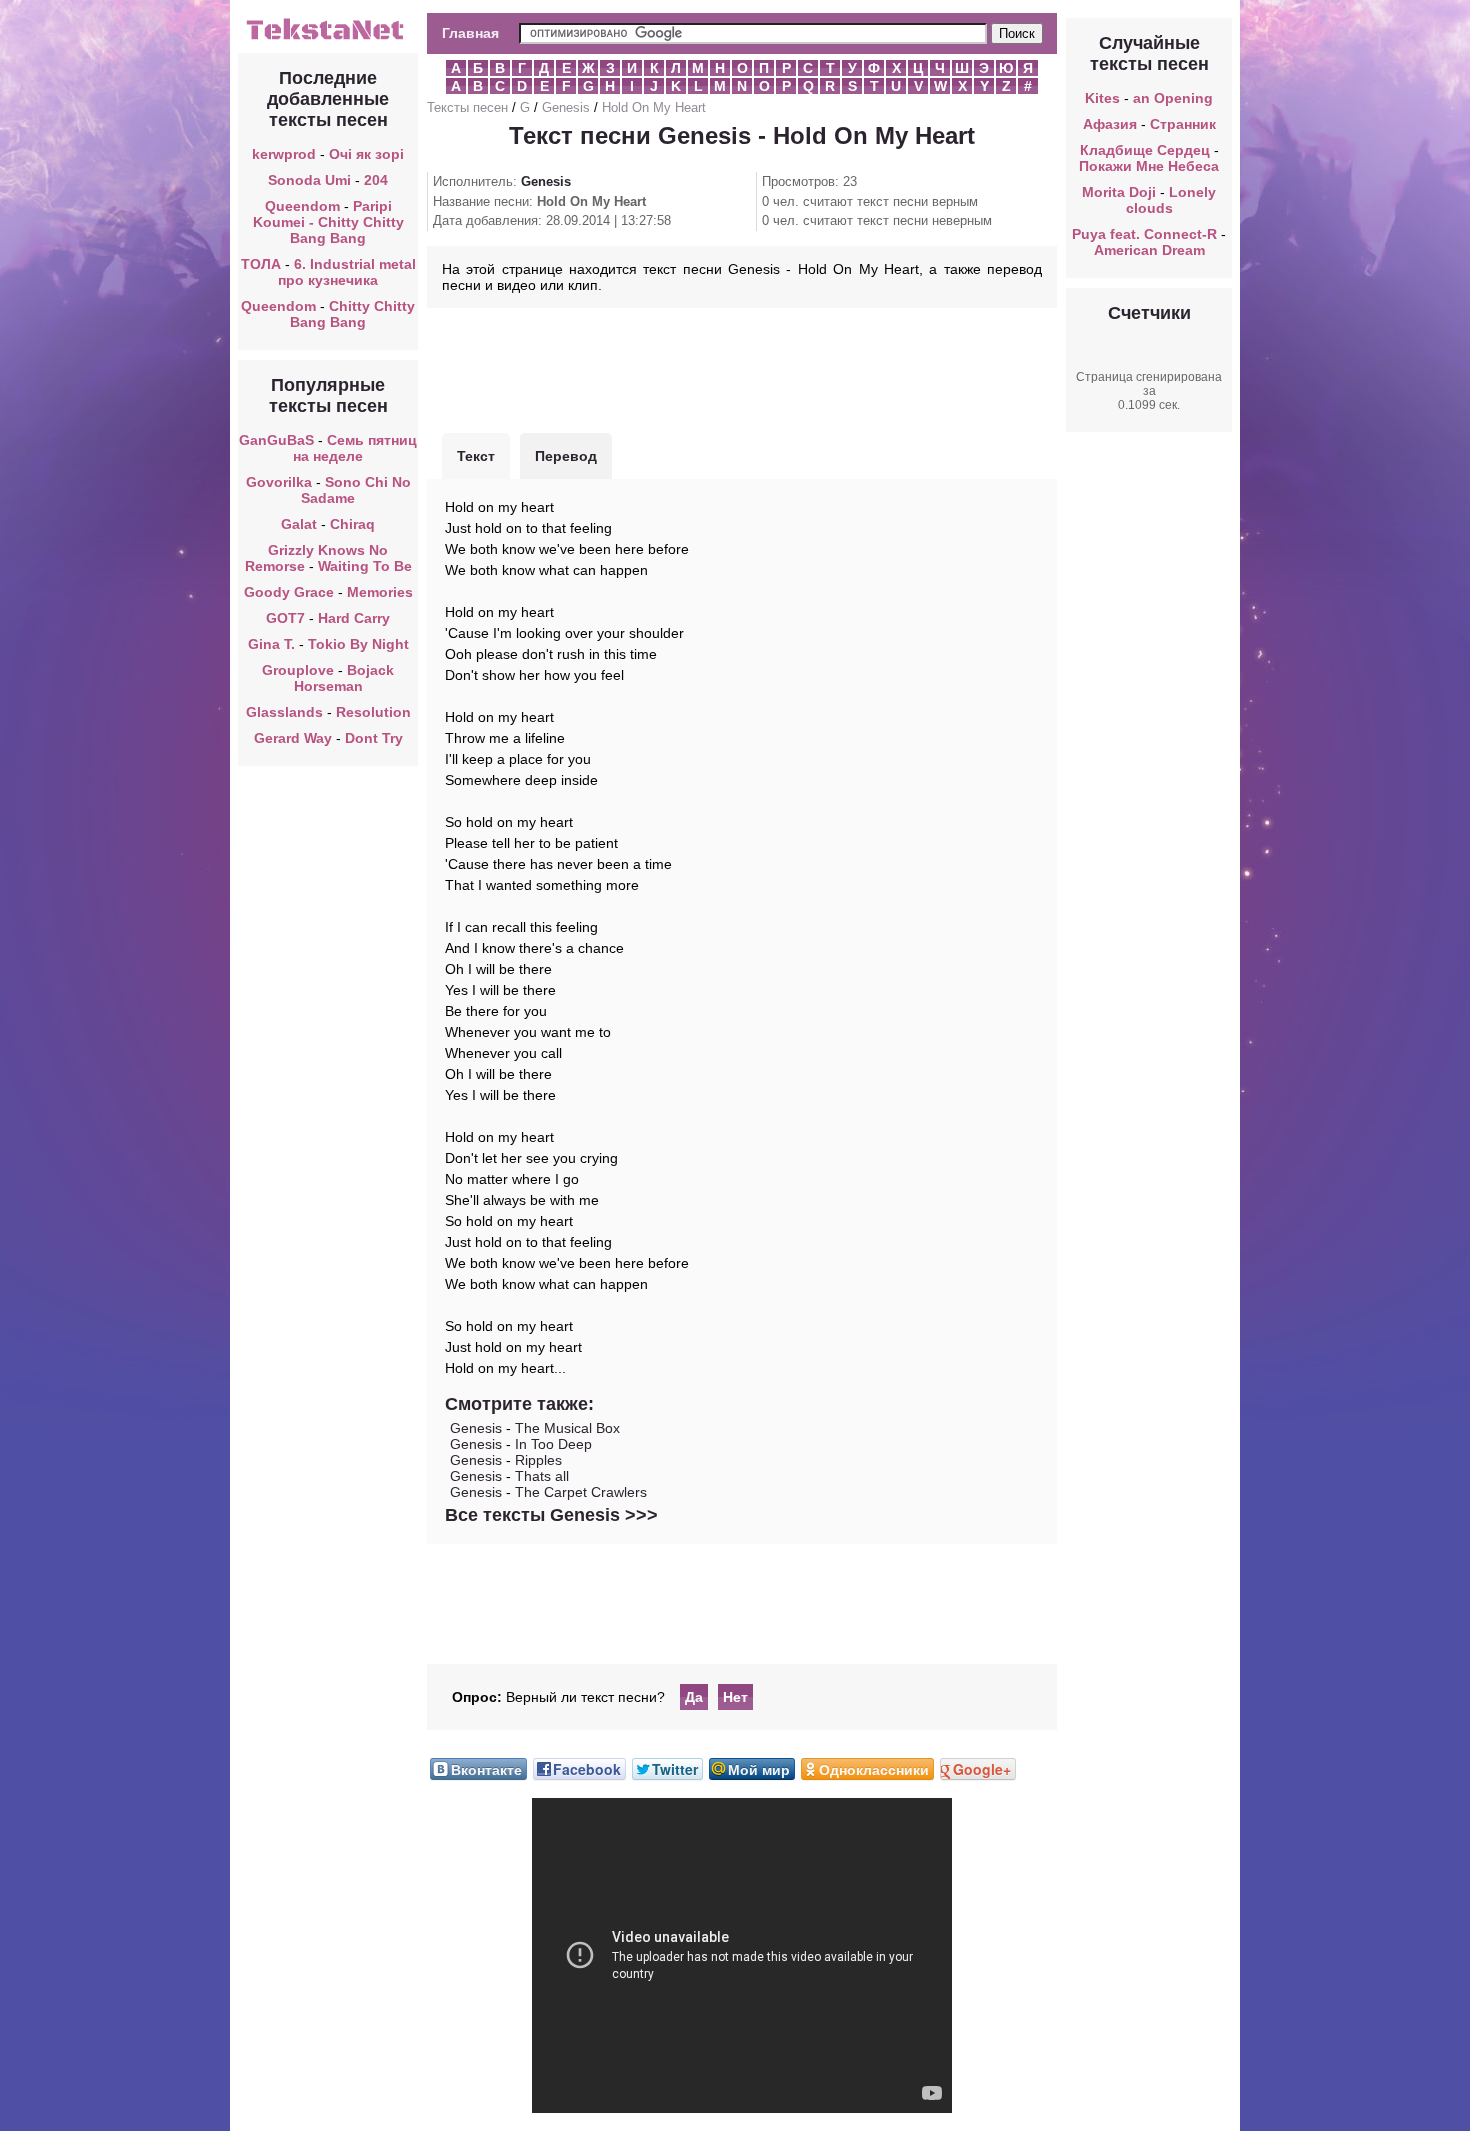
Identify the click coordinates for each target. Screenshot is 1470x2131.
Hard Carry (354, 618)
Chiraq (352, 524)
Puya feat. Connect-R (1144, 234)
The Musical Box (567, 1428)
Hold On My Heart (654, 107)
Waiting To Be (365, 566)
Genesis (566, 107)
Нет (735, 1697)
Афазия (1110, 124)
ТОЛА (261, 264)
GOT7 (287, 618)
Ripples (538, 1460)
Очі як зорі (366, 154)
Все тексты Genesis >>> (551, 1515)
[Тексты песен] (328, 38)
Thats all (542, 1476)
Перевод (566, 456)
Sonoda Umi (309, 180)
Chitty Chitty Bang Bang (352, 314)
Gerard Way (293, 738)
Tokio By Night (358, 644)
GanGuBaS (276, 440)
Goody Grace (289, 592)
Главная (470, 33)
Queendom (302, 206)
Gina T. (271, 644)
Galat (299, 524)
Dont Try (374, 738)
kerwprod (284, 154)
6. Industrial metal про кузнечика (347, 272)
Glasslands (284, 712)
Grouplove (298, 670)
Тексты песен (467, 107)
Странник (1183, 124)
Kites (1102, 98)
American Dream (1149, 250)
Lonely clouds (1171, 200)
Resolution (373, 712)
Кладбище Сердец (1145, 150)
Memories (380, 592)
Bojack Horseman (344, 678)
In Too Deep (553, 1444)
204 (376, 180)
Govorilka (279, 482)
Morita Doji (1119, 192)
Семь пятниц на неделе (355, 448)
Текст (476, 456)
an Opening (1173, 98)
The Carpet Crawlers (581, 1492)
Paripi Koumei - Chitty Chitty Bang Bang (328, 222)
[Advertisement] (742, 368)
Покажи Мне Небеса (1149, 166)
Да (694, 1697)
